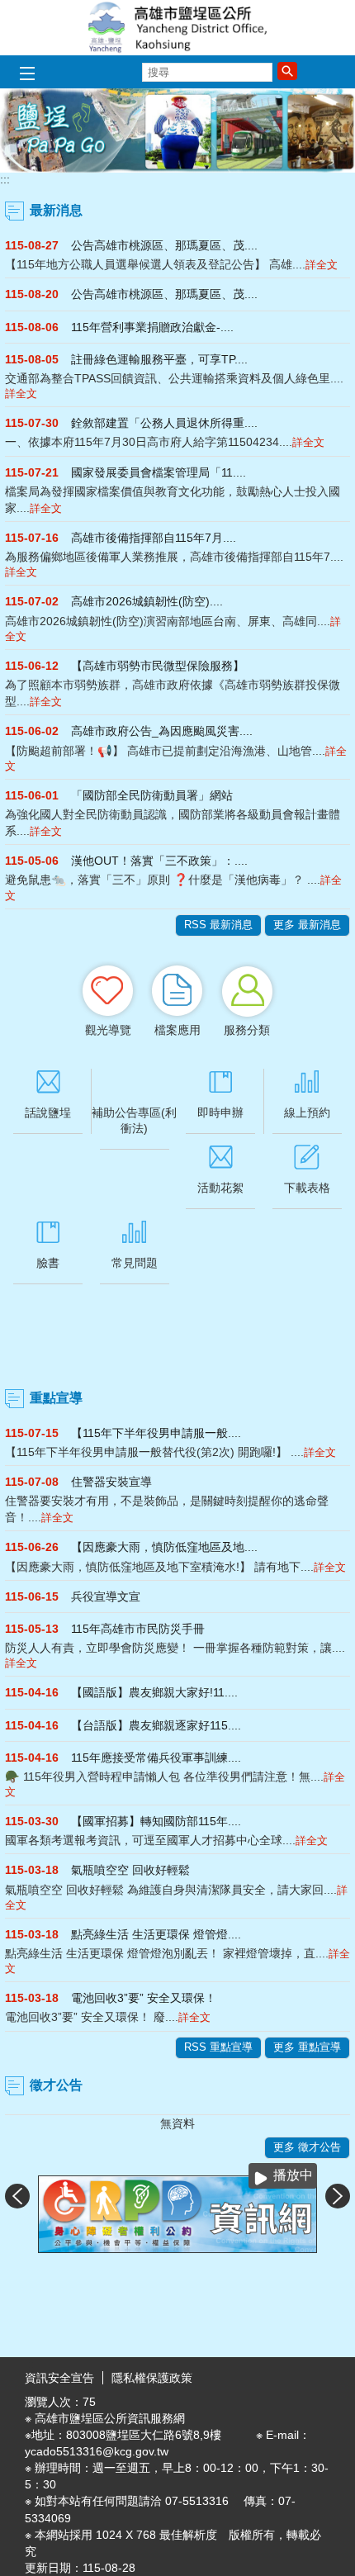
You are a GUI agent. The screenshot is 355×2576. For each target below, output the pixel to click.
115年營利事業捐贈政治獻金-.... (152, 327)
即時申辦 (220, 1112)
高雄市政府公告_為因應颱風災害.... (162, 731)
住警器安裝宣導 (111, 1482)
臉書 (48, 1263)
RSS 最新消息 (218, 925)
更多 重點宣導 (307, 2047)
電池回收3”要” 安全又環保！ (144, 1998)
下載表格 (307, 1188)
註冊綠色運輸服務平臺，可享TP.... (159, 359)
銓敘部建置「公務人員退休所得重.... (164, 423)
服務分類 (247, 1030)
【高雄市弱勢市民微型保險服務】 (158, 666)
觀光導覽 (108, 1030)
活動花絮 (220, 1188)
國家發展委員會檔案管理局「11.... (159, 472)
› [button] (338, 2196)
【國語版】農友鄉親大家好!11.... (154, 1692)
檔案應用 (177, 1030)
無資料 (177, 2123)
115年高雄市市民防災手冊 (138, 1629)
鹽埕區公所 (177, 28)
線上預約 (307, 1112)
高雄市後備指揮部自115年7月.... (154, 538)
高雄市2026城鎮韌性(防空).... (147, 601)
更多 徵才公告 (307, 2147)
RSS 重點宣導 (218, 2047)
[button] (287, 71)
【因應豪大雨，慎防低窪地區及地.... (164, 1547)
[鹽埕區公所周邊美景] (177, 130)
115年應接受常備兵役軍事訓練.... (156, 1758)
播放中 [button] (293, 2175)
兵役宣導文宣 (106, 1596)
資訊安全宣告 (59, 2378)
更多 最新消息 (307, 925)
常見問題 (135, 1263)
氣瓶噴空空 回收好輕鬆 (130, 1870)
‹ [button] (17, 2196)
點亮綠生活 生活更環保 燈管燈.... (156, 1934)
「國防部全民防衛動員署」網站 (152, 795)
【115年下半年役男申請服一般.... (156, 1433)
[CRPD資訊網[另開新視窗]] (177, 2214)
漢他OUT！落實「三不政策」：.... (159, 861)
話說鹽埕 (48, 1112)
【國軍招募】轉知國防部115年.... (156, 1821)
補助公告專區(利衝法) (134, 1120)
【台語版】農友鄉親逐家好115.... (156, 1725)
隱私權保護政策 (152, 2378)
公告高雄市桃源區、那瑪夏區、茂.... (164, 245)
